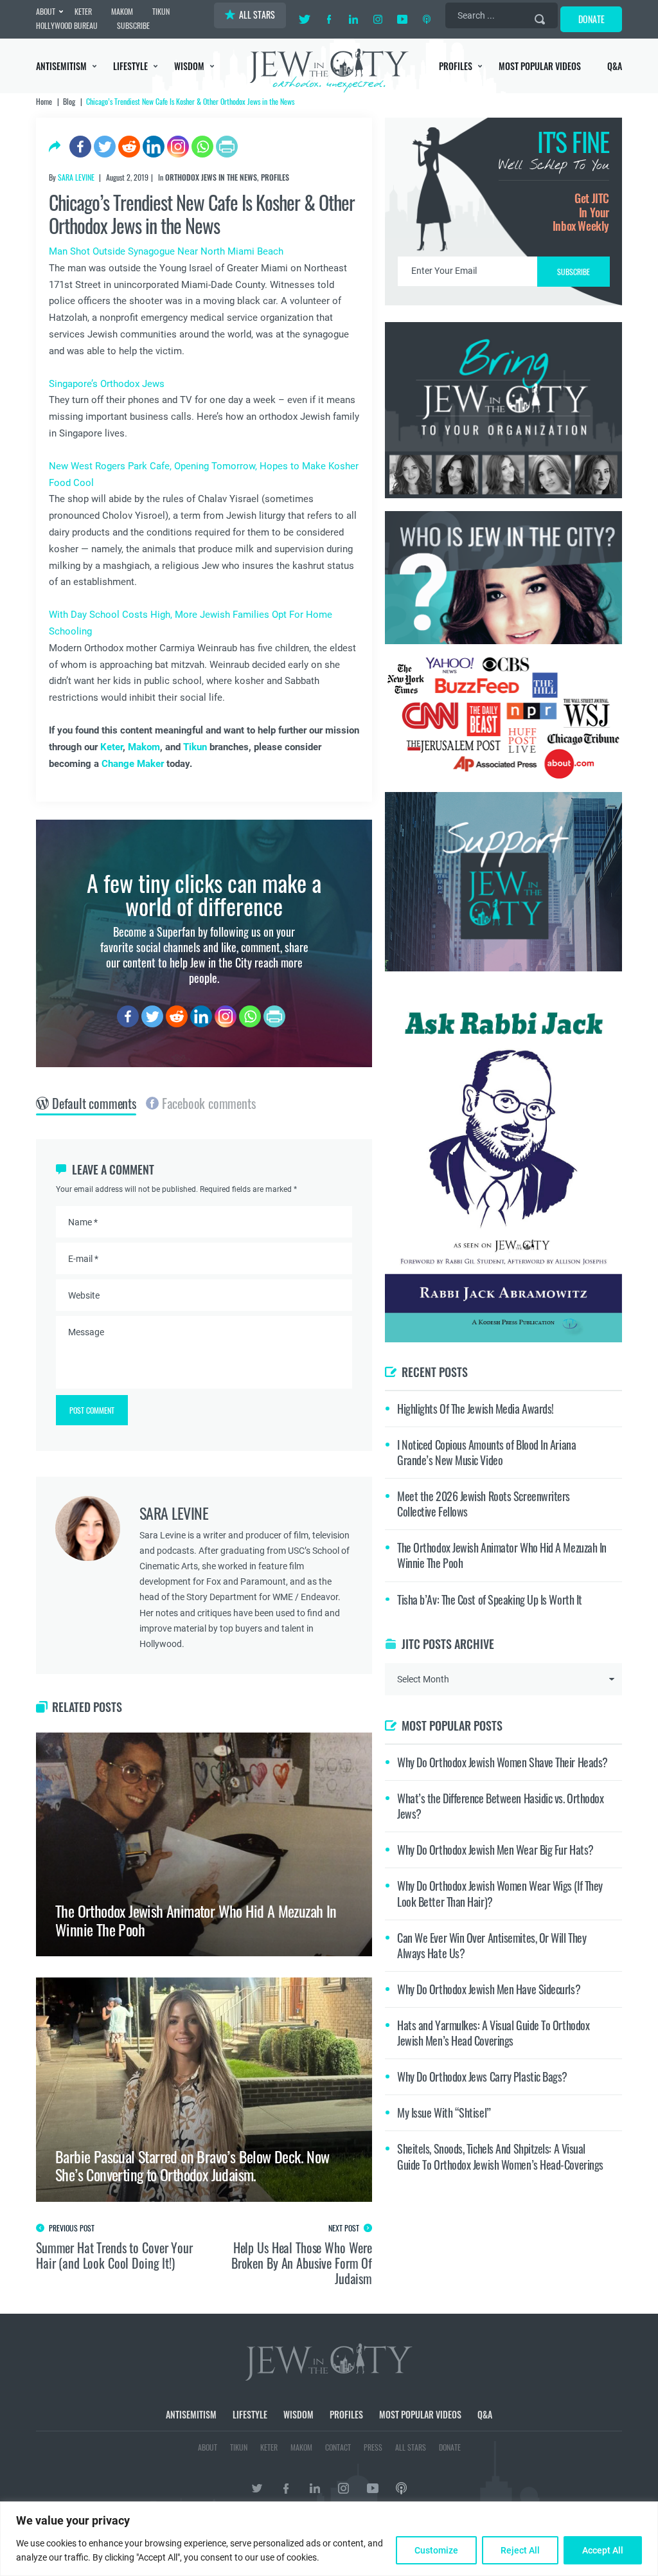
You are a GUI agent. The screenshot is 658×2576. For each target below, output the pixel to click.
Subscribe (329, 1396)
